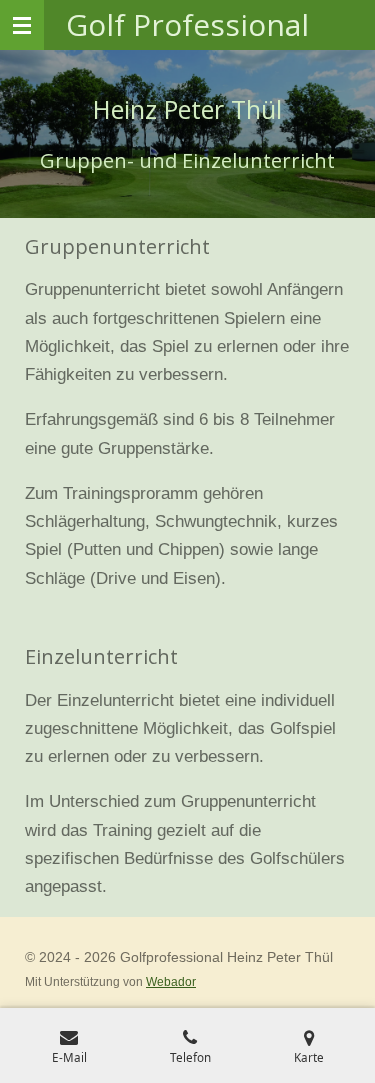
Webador (171, 981)
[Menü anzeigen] (22, 25)
